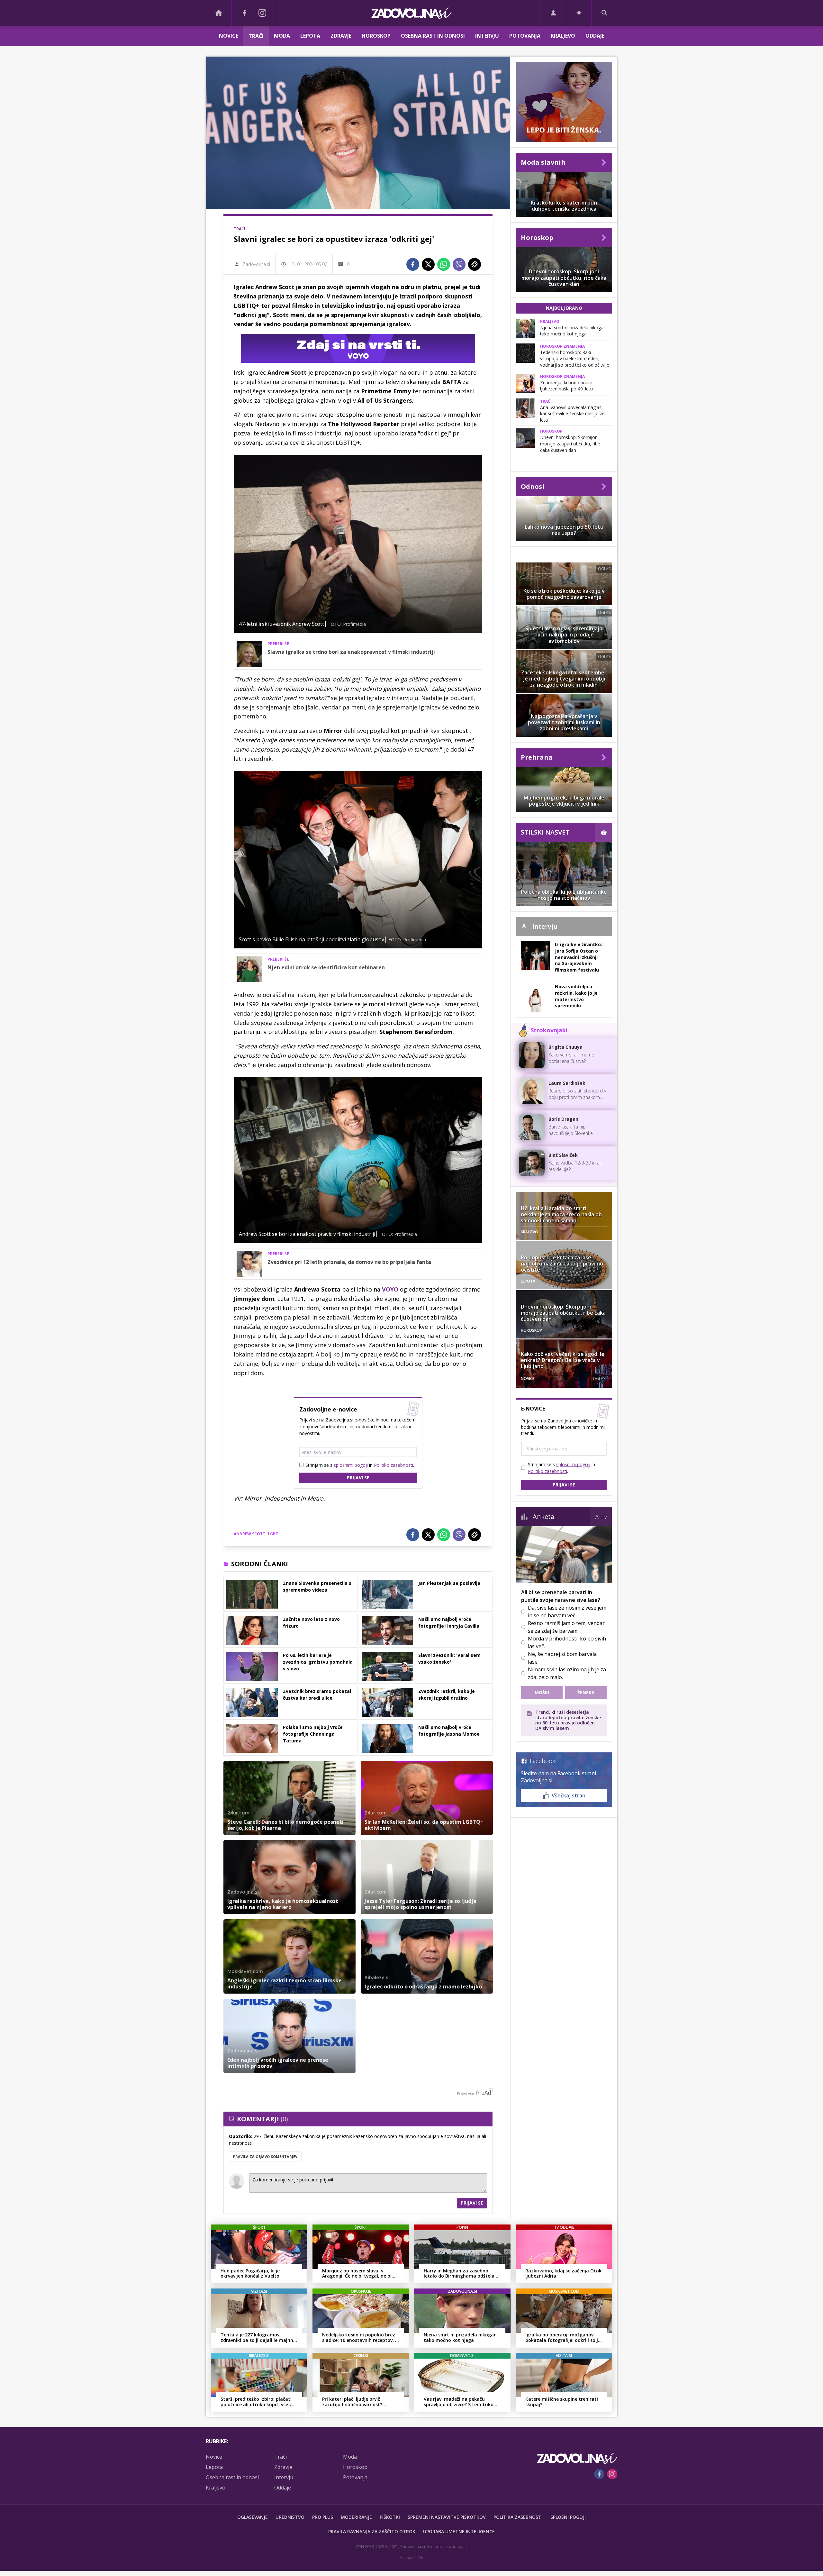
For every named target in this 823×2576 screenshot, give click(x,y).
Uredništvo (290, 2517)
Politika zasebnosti (518, 2517)
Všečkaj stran (569, 1795)
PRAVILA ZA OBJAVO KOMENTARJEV (265, 2156)
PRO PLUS (323, 2517)
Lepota (310, 36)
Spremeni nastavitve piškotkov (447, 2517)
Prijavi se (358, 1478)
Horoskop (376, 36)
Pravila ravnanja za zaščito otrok (372, 2531)
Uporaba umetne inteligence (459, 2531)
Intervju (487, 36)
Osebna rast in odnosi (433, 36)
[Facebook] (244, 13)
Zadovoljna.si (256, 264)
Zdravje (341, 36)
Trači (256, 36)
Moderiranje (356, 2517)
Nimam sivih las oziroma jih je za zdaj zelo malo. (567, 1673)
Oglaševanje (253, 2517)
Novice (229, 36)
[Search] (604, 13)
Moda (282, 36)
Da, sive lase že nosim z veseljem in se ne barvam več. (567, 1612)
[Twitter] (428, 264)
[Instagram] (262, 13)
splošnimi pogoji (351, 1465)
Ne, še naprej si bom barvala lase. (562, 1658)
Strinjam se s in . (360, 1465)
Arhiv (601, 1517)
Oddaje (595, 36)
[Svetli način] (579, 13)
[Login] (553, 13)
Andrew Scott (249, 1534)
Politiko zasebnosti (393, 1465)
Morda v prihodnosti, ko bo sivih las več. (567, 1642)
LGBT (273, 1534)
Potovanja (525, 36)
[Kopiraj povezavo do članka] (475, 264)
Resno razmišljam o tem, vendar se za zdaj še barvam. (566, 1627)
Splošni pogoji (568, 2517)
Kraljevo (563, 36)
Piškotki (390, 2517)
